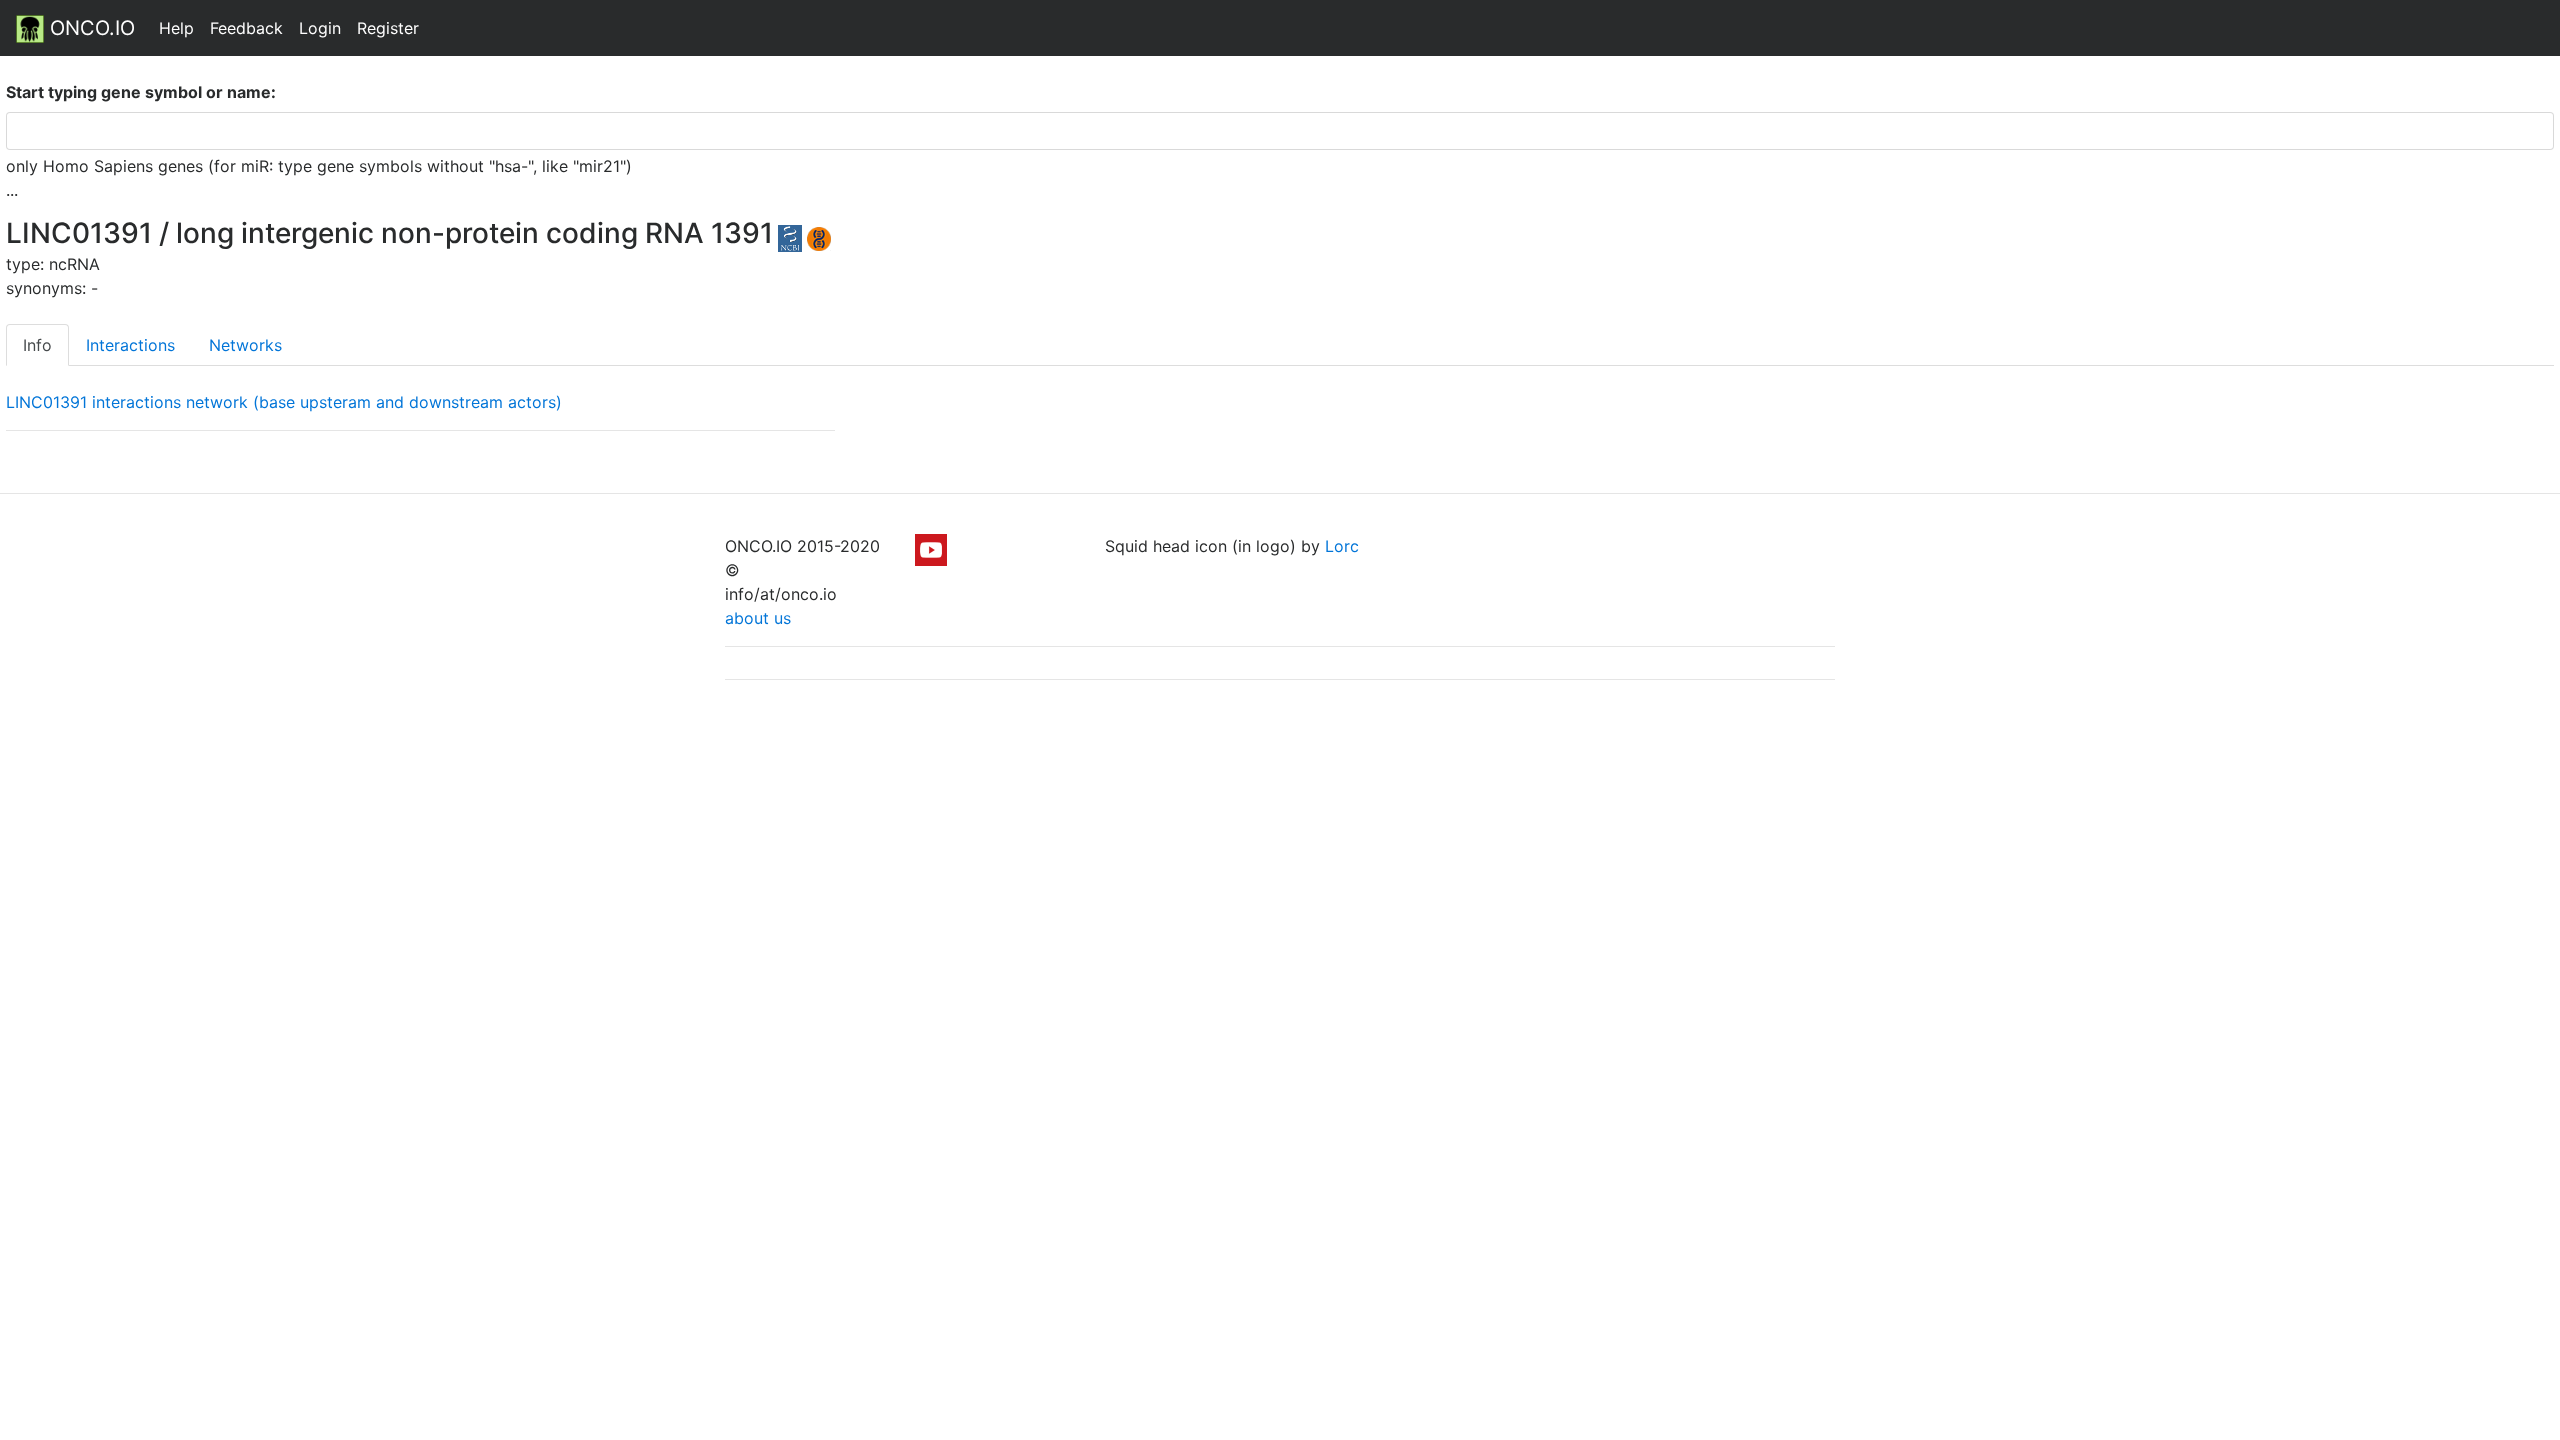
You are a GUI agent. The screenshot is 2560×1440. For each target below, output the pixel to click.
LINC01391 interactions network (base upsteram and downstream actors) (284, 402)
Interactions (130, 345)
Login (320, 28)
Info (37, 345)
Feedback (246, 28)
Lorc (1342, 546)
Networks (245, 345)
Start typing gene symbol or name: (141, 92)
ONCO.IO (89, 28)
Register (388, 28)
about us (758, 618)
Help (176, 28)
